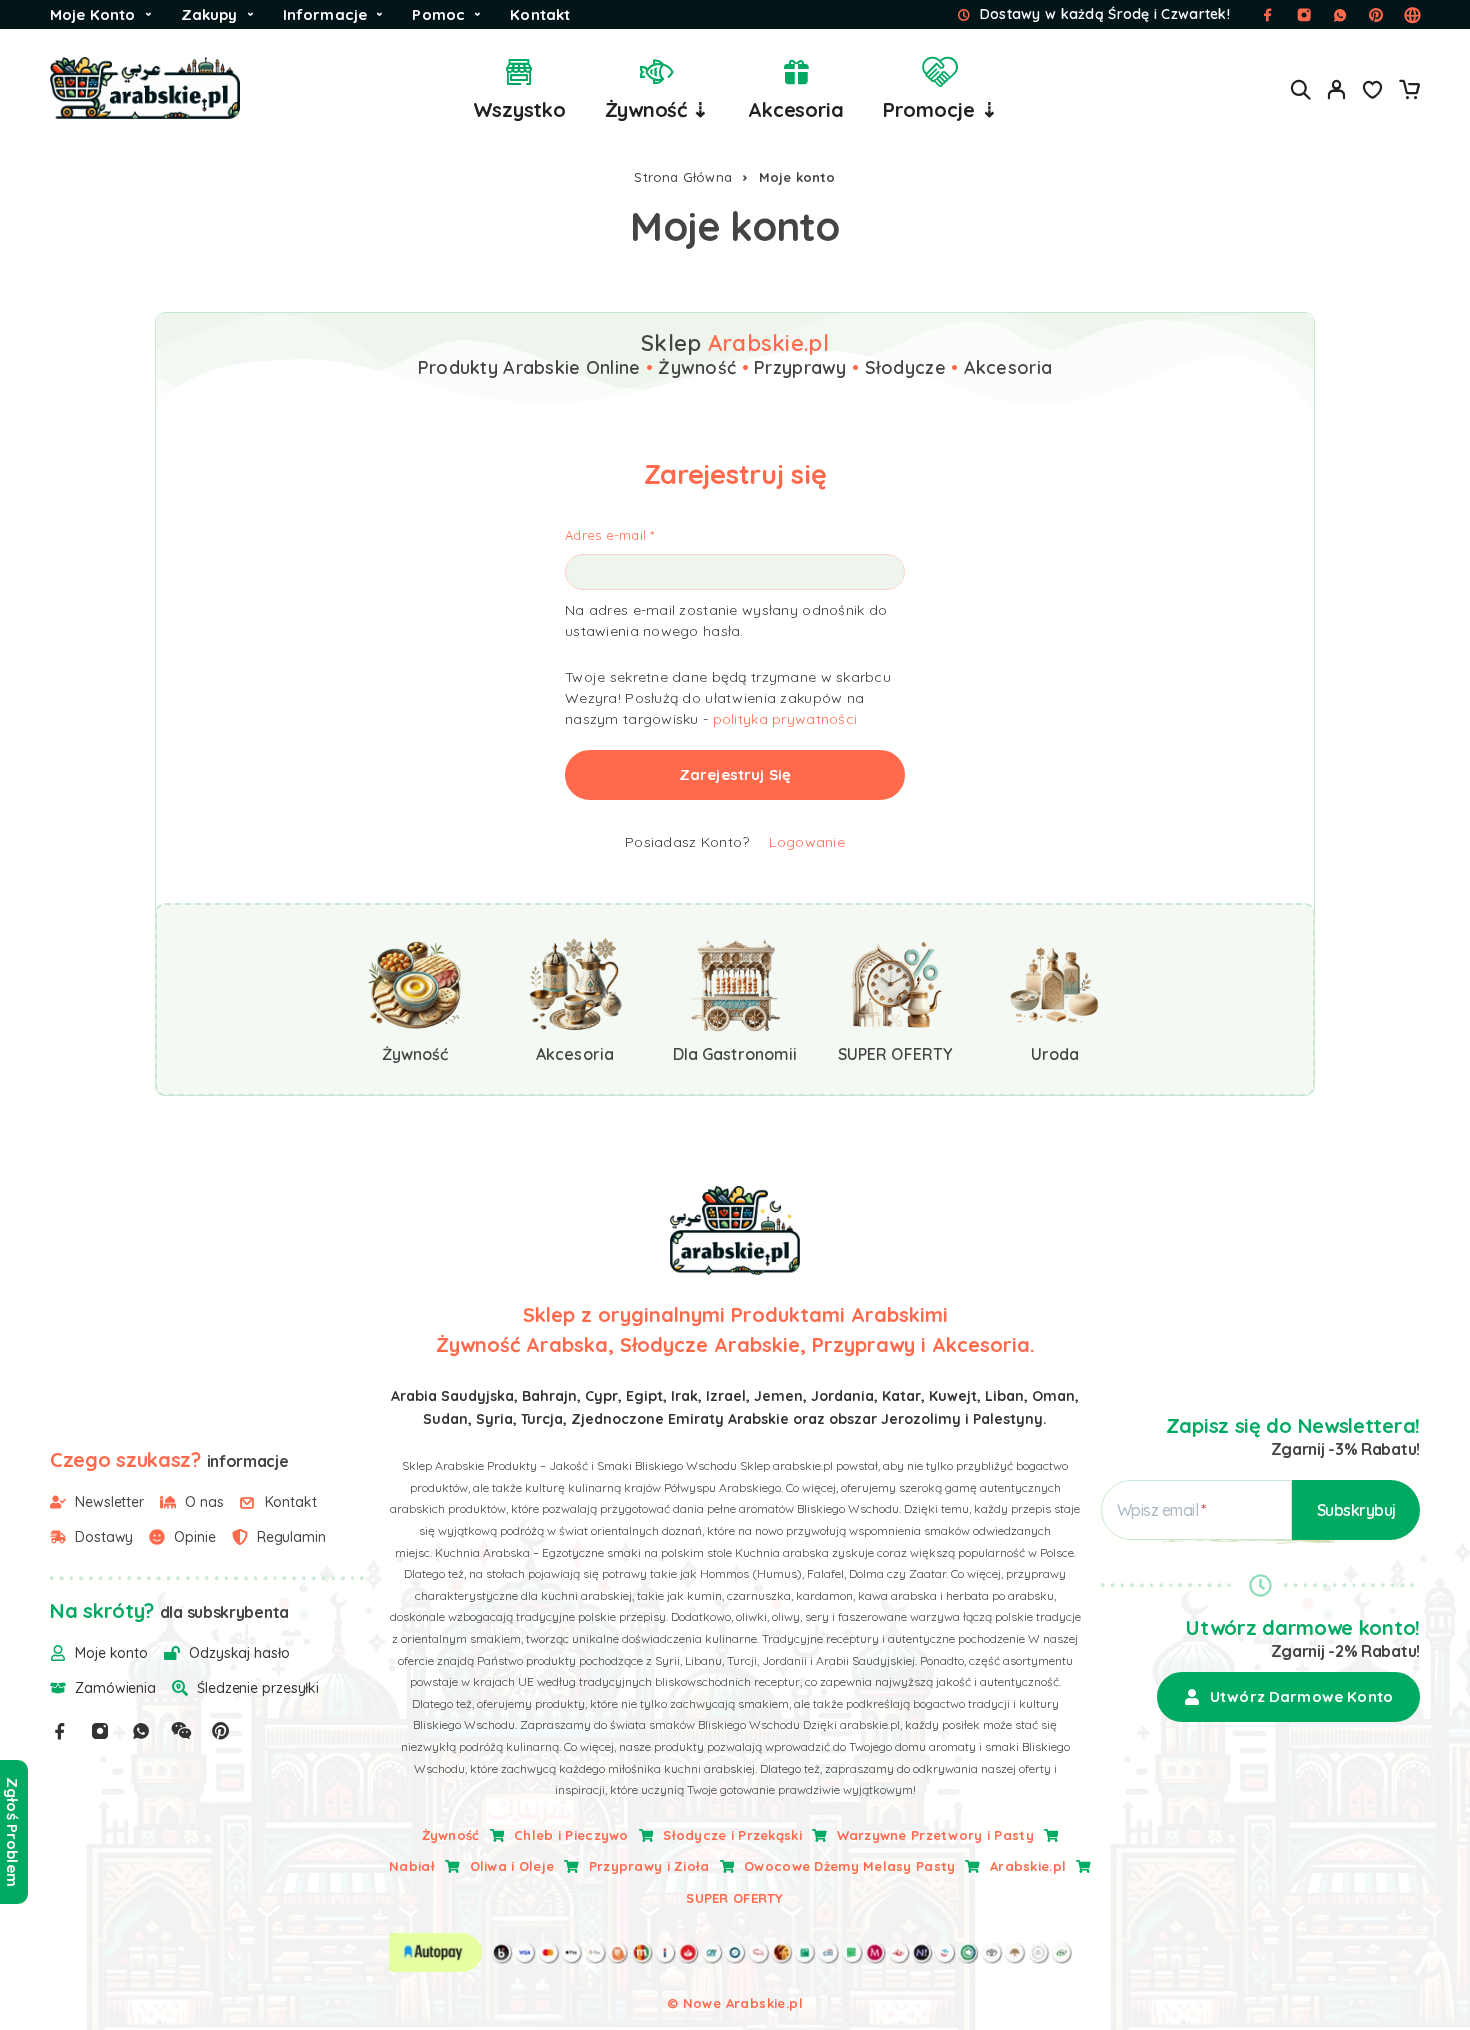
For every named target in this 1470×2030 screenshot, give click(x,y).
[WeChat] (181, 1731)
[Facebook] (60, 1731)
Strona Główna (683, 177)
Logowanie (807, 842)
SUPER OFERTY (734, 1898)
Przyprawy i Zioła (649, 1866)
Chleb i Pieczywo (571, 1835)
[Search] (1301, 89)
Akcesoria (796, 109)
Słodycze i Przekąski (732, 1835)
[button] (1288, 1697)
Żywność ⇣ (657, 109)
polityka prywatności (785, 719)
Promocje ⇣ (940, 109)
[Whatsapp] (141, 1731)
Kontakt (540, 14)
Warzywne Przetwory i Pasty (935, 1835)
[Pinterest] (221, 1731)
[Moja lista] (1373, 92)
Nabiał (412, 1866)
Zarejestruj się (735, 774)
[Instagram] (100, 1731)
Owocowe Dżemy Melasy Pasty (849, 1866)
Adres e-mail (610, 535)
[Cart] (1409, 92)
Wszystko (519, 109)
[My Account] (1337, 89)
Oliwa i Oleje (512, 1866)
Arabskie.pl (1028, 1866)
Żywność (451, 1835)
